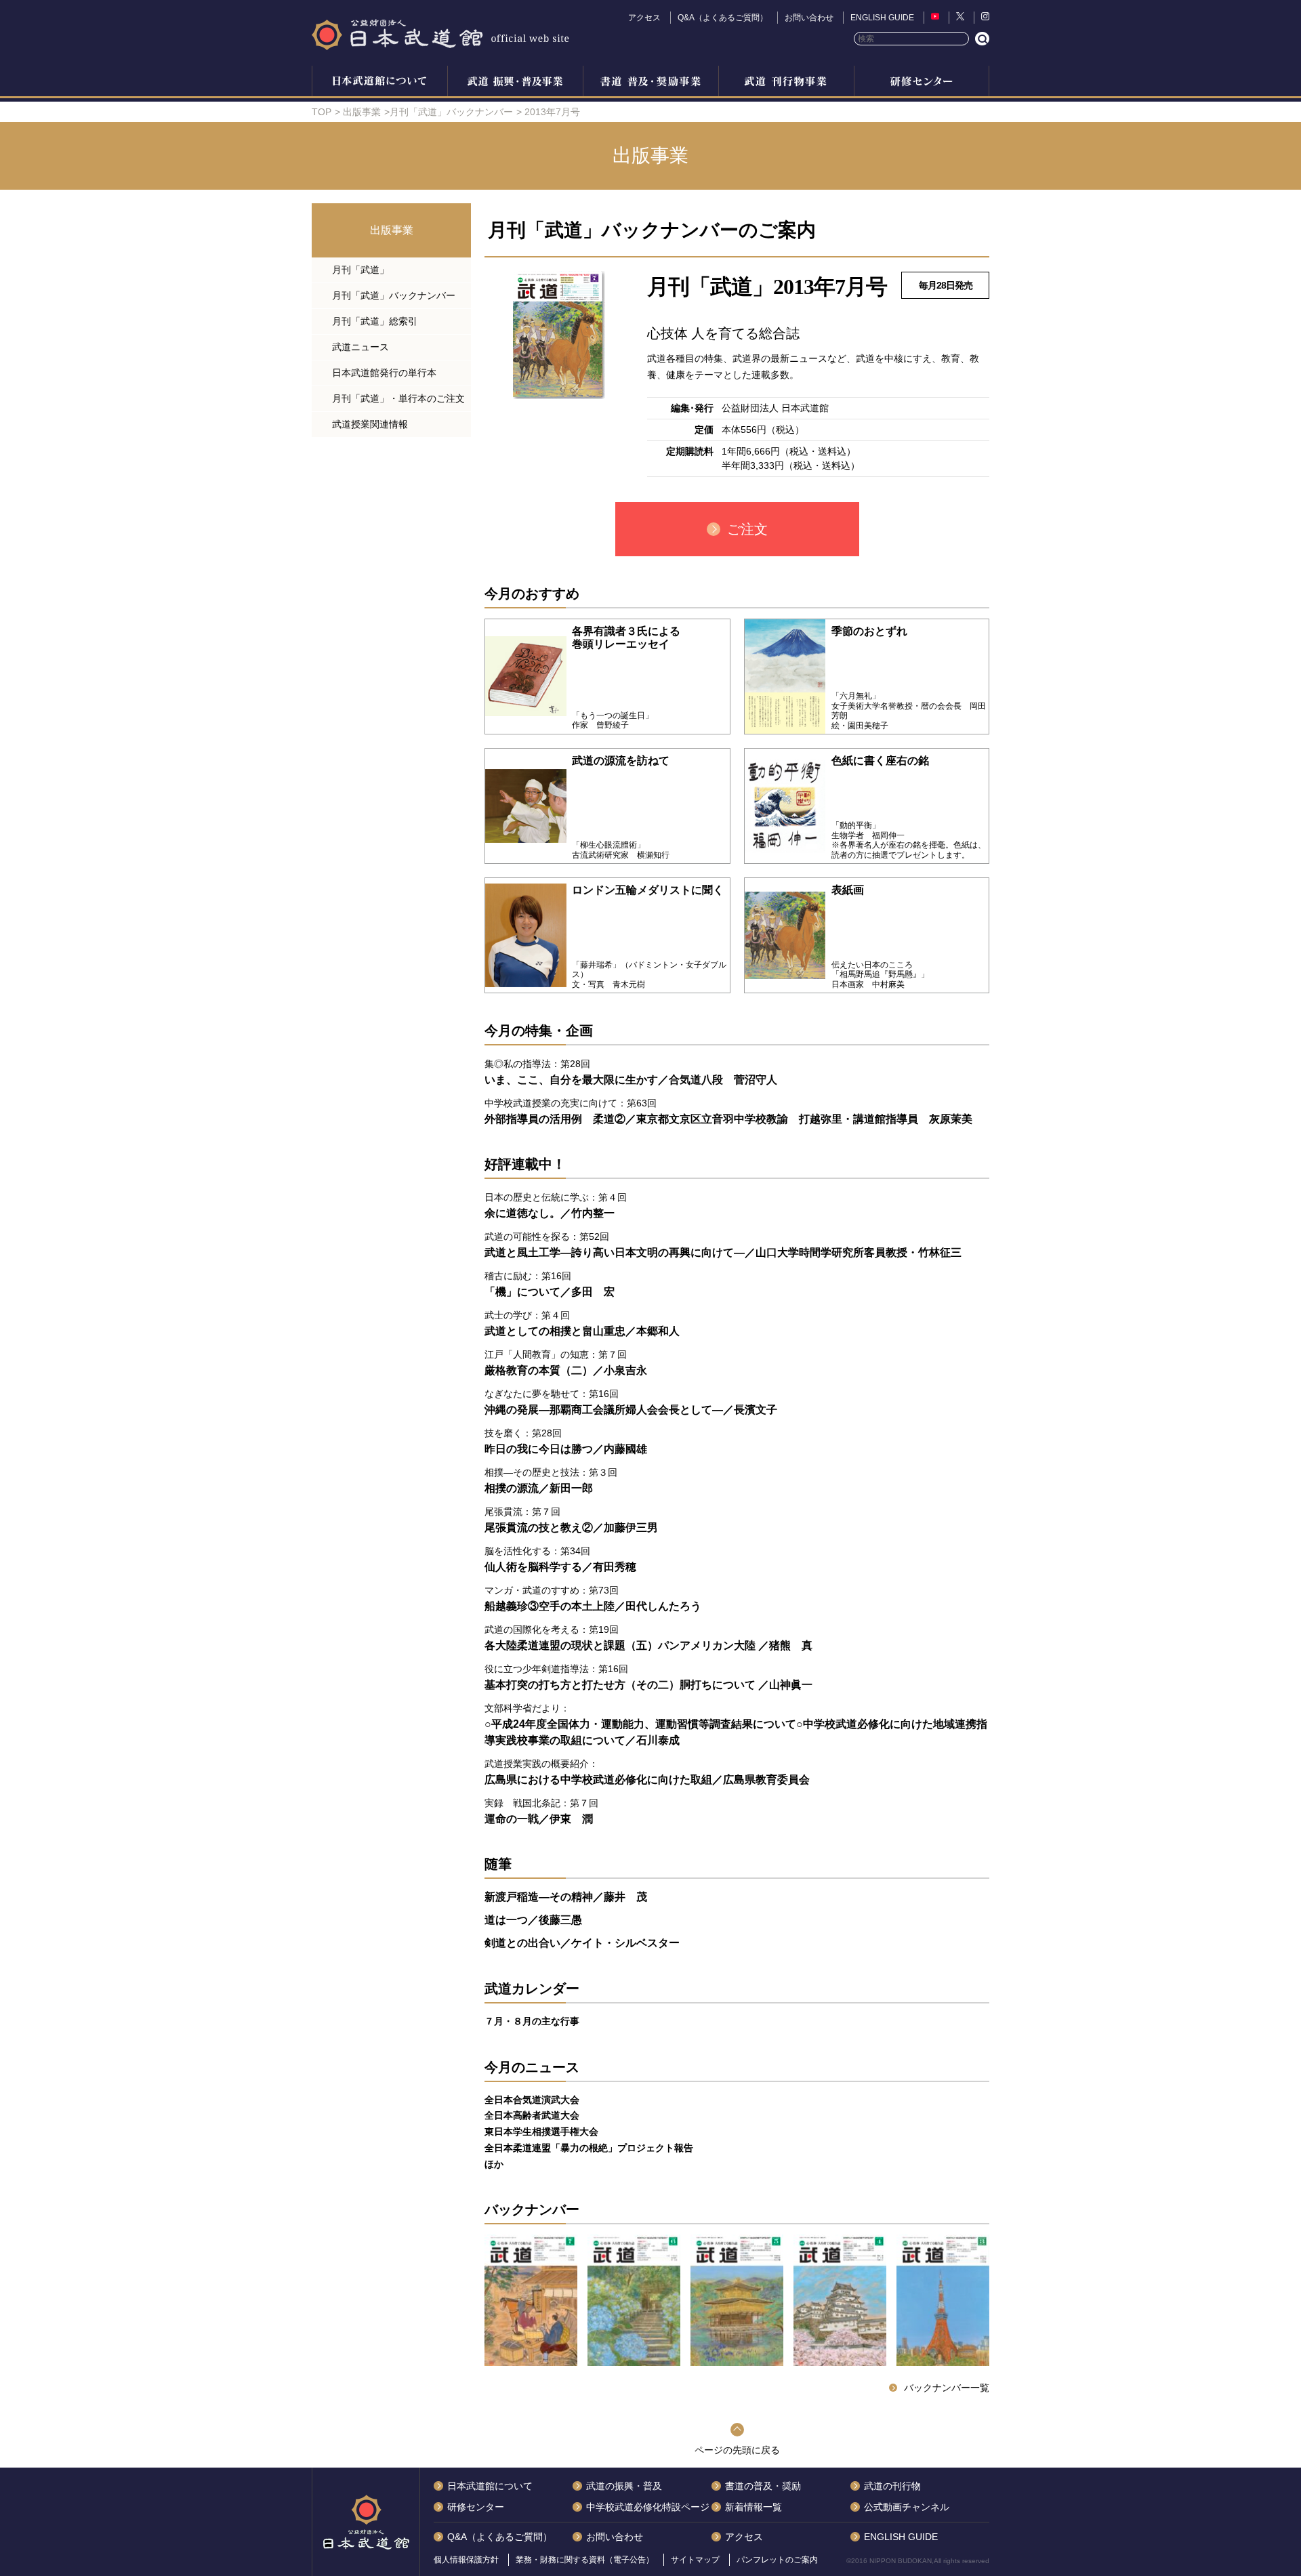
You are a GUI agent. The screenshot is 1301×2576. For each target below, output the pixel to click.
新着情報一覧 (753, 2507)
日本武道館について (379, 83)
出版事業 (786, 83)
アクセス (644, 18)
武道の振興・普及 (515, 83)
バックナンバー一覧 (947, 2388)
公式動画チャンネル (907, 2507)
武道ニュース (360, 347)
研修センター (922, 83)
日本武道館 (440, 34)
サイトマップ (695, 2560)
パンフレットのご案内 (777, 2560)
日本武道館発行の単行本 (384, 373)
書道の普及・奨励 (650, 83)
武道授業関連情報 (370, 424)
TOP (322, 112)
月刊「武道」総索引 (375, 321)
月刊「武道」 (360, 270)
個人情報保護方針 (466, 2560)
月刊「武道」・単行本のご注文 (398, 398)
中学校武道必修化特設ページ (648, 2507)
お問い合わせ (809, 18)
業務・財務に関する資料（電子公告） (585, 2560)
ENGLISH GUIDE (882, 18)
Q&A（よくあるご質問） (723, 18)
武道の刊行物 (892, 2486)
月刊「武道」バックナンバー (451, 112)
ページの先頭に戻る (737, 2450)
